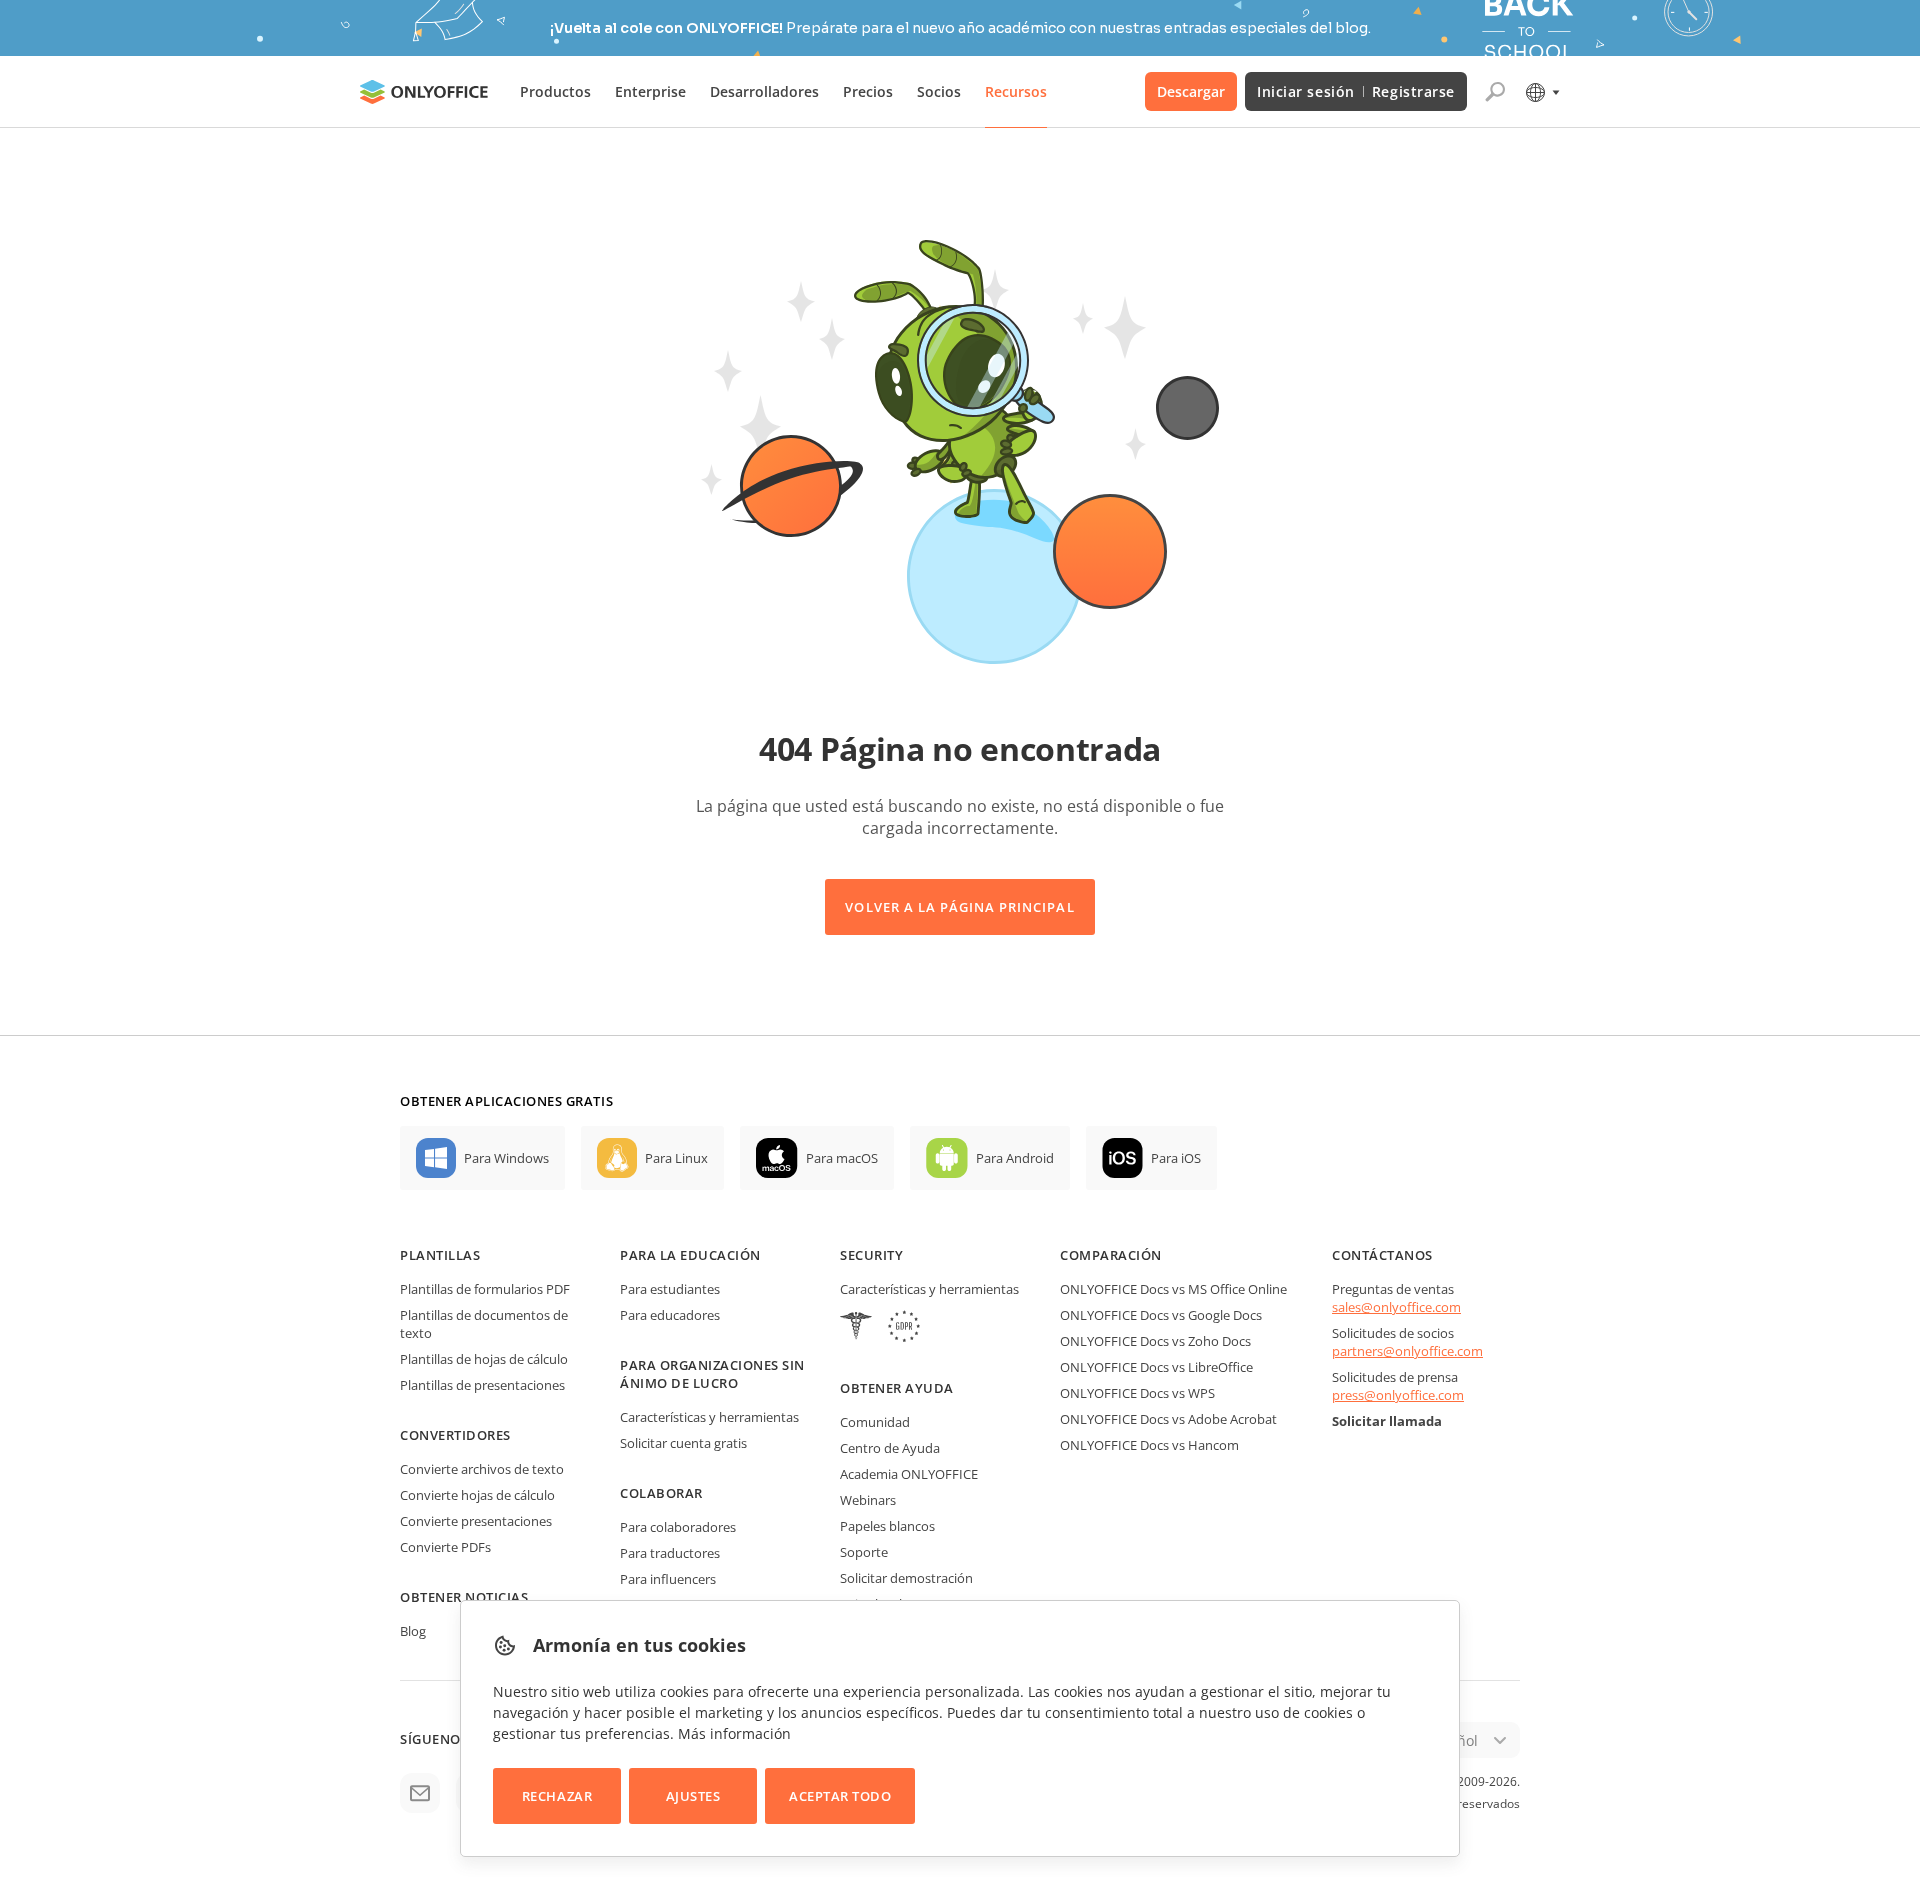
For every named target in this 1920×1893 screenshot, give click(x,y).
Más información (734, 1733)
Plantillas (440, 1255)
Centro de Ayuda (890, 1448)
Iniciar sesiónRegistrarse (1356, 91)
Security (871, 1255)
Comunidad (875, 1422)
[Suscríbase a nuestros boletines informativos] (420, 1793)
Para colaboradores (678, 1527)
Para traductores (670, 1553)
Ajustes (693, 1796)
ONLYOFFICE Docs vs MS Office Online (1173, 1289)
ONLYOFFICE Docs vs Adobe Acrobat (1168, 1419)
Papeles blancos (887, 1526)
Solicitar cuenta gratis (683, 1443)
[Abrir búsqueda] (1495, 92)
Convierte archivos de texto (482, 1469)
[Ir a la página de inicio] (424, 92)
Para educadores (670, 1315)
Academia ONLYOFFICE (909, 1474)
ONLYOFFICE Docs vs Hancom (1149, 1445)
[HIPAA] (856, 1328)
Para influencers (668, 1579)
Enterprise (650, 91)
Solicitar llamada (1387, 1421)
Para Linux (676, 1158)
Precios (868, 91)
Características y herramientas (709, 1417)
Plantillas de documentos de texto (484, 1324)
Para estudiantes (670, 1289)
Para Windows (506, 1158)
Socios (939, 91)
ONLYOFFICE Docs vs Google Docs (1161, 1315)
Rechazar (557, 1796)
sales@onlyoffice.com (1396, 1307)
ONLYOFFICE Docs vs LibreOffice (1156, 1367)
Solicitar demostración (906, 1578)
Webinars (868, 1500)
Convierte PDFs (445, 1547)
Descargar (1191, 91)
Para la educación (690, 1255)
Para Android (1015, 1158)
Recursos (1016, 91)
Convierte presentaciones (476, 1521)
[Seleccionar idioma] (1541, 92)
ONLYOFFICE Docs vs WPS (1137, 1393)
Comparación (1111, 1255)
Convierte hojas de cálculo (477, 1495)
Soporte (864, 1552)
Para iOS (1176, 1158)
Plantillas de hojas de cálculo (484, 1359)
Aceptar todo (840, 1796)
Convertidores (455, 1435)
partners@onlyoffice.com (1407, 1351)
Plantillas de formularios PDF (485, 1289)
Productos (555, 91)
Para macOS (842, 1158)
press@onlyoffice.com (1398, 1395)
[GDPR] (904, 1328)
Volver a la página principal (959, 907)
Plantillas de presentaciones (482, 1385)
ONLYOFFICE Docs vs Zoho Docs (1155, 1341)
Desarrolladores (764, 91)
